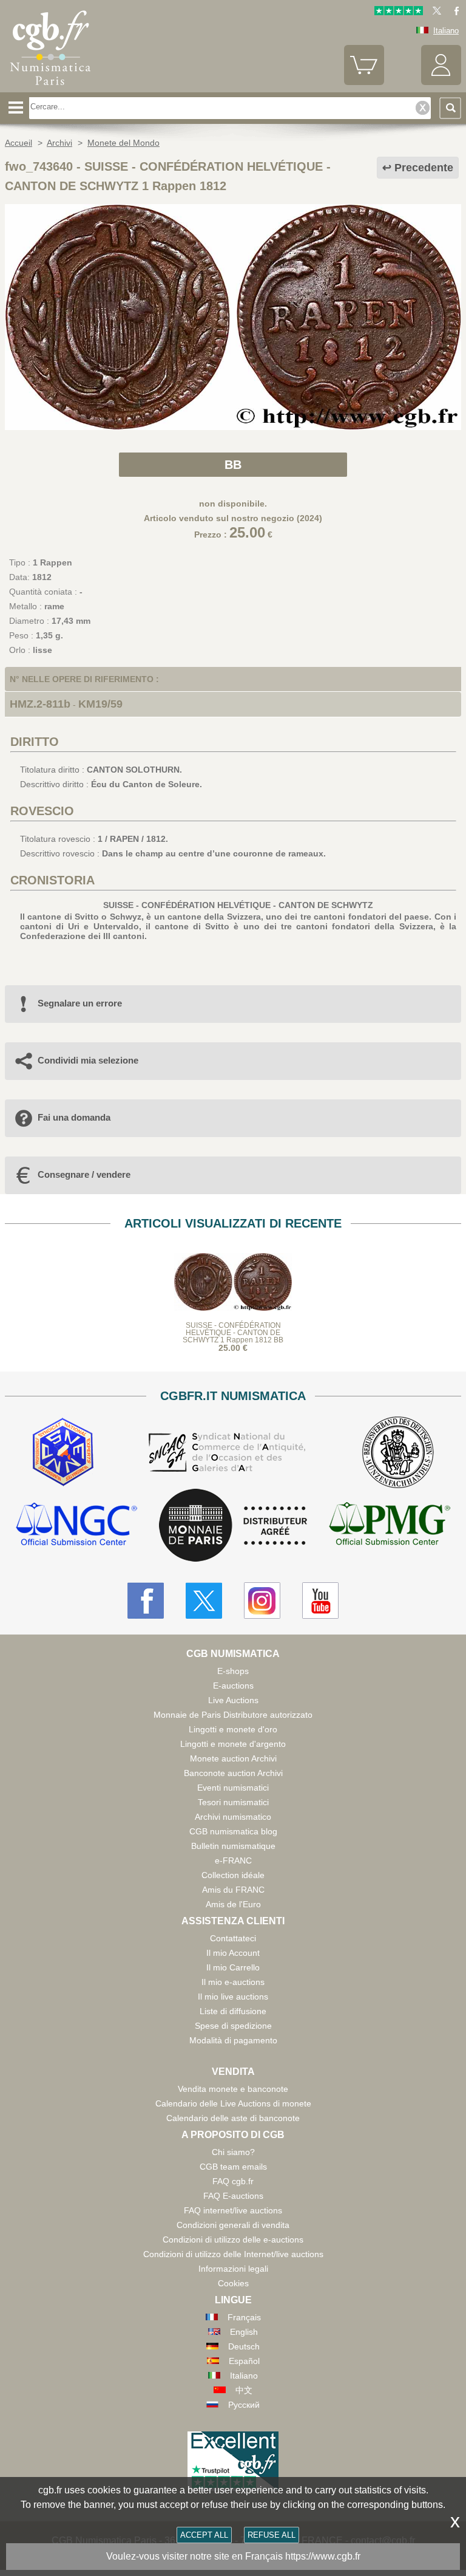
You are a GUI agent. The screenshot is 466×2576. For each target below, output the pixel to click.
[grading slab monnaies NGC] (76, 1525)
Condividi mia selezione (88, 1060)
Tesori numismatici (233, 1802)
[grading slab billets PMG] (390, 1525)
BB (233, 465)
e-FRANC (233, 1860)
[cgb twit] (434, 12)
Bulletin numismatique (233, 1846)
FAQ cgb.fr (233, 2181)
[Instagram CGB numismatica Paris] (262, 1601)
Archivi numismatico (233, 1817)
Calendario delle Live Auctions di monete (233, 2103)
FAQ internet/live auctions (233, 2210)
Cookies (233, 2283)
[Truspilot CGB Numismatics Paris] (399, 12)
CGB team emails (233, 2167)
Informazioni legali (233, 2269)
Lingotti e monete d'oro (233, 1729)
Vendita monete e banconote (233, 2089)
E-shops (233, 1671)
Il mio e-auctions (233, 1982)
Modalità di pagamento (233, 2040)
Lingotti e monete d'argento (233, 1744)
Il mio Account (233, 1953)
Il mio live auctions (233, 1997)
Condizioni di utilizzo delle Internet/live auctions (233, 2254)
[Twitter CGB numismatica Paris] (204, 1601)
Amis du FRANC (233, 1890)
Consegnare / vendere (84, 1174)
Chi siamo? (233, 2152)
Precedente (424, 168)
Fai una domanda (74, 1117)
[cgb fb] (454, 12)
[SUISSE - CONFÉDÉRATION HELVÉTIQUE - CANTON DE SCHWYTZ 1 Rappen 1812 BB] (233, 427)
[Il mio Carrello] (364, 82)
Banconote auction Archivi (233, 1773)
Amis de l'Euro (233, 1904)
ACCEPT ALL (204, 2535)
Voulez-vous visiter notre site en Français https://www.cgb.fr (233, 2556)
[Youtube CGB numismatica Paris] (320, 1601)
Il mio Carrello (233, 1967)
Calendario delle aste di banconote (233, 2118)
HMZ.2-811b (40, 704)
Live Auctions (233, 1700)
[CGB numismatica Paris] (50, 88)
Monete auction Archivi (233, 1758)
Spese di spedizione (233, 2026)
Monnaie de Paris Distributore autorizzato (233, 1715)
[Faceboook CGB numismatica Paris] (146, 1601)
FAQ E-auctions (233, 2196)
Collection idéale (233, 1875)
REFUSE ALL (272, 2535)
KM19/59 (100, 704)
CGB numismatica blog (233, 1831)
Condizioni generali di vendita (233, 2225)
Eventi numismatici (233, 1788)
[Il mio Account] (441, 82)
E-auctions (233, 1686)
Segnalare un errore (80, 1003)
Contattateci (233, 1938)
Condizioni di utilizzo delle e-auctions (233, 2239)
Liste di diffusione (233, 2011)
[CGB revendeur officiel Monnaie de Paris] (233, 1526)
